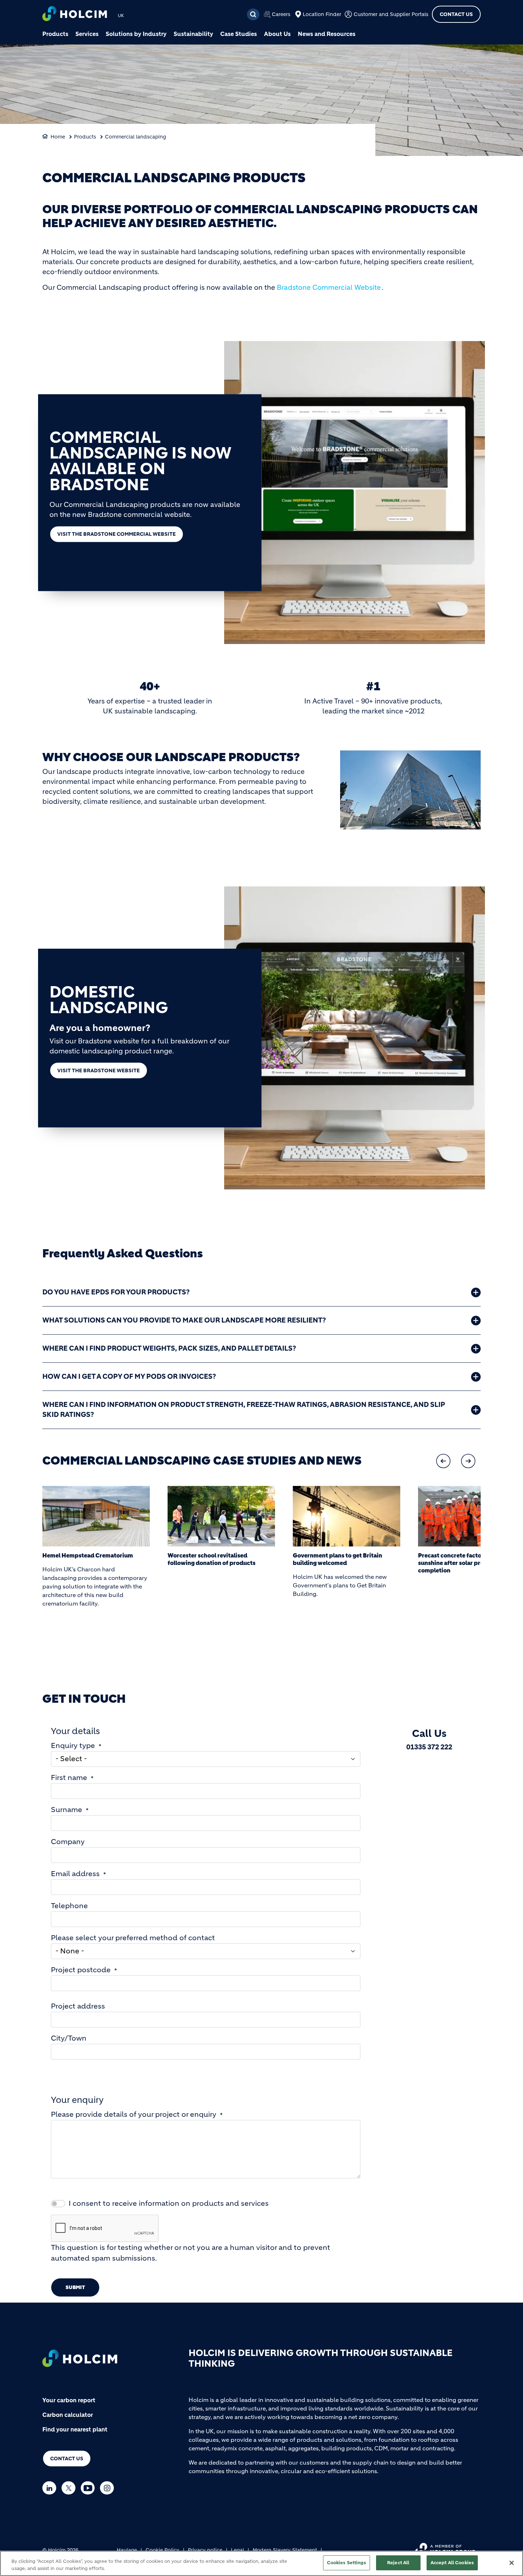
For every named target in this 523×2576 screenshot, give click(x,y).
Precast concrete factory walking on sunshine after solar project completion (469, 1563)
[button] (443, 1461)
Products (55, 34)
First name (69, 1778)
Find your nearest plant (75, 2429)
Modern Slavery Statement (285, 2550)
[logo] (75, 14)
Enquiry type (73, 1746)
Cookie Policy (162, 2550)
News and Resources (327, 34)
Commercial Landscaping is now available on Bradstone (140, 461)
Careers (281, 14)
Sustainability (193, 34)
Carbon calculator (68, 2415)
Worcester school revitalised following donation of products (212, 1559)
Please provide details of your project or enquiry (134, 2114)
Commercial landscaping (136, 137)
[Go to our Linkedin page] (51, 2488)
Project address (78, 2006)
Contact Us (456, 14)
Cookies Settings (347, 2563)
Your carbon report (69, 2400)
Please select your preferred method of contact (133, 1938)
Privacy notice (205, 2550)
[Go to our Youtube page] (89, 2488)
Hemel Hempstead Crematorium (88, 1555)
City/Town (69, 2038)
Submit (75, 2287)
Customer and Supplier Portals (391, 14)
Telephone (69, 1906)
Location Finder (322, 14)
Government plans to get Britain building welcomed (337, 1559)
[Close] (512, 2563)
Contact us (67, 2459)
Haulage (127, 2550)
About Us (277, 34)
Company (68, 1842)
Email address (75, 1874)
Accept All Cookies (452, 2563)
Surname (67, 1810)
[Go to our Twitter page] (70, 2488)
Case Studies (239, 34)
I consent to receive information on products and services (169, 2203)
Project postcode (81, 1970)
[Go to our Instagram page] (109, 2488)
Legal (237, 2550)
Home (58, 137)
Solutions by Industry (136, 34)
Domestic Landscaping (109, 1000)
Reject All (398, 2563)
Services (87, 34)
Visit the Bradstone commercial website (117, 534)
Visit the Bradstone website (99, 1070)
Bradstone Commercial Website (329, 287)
